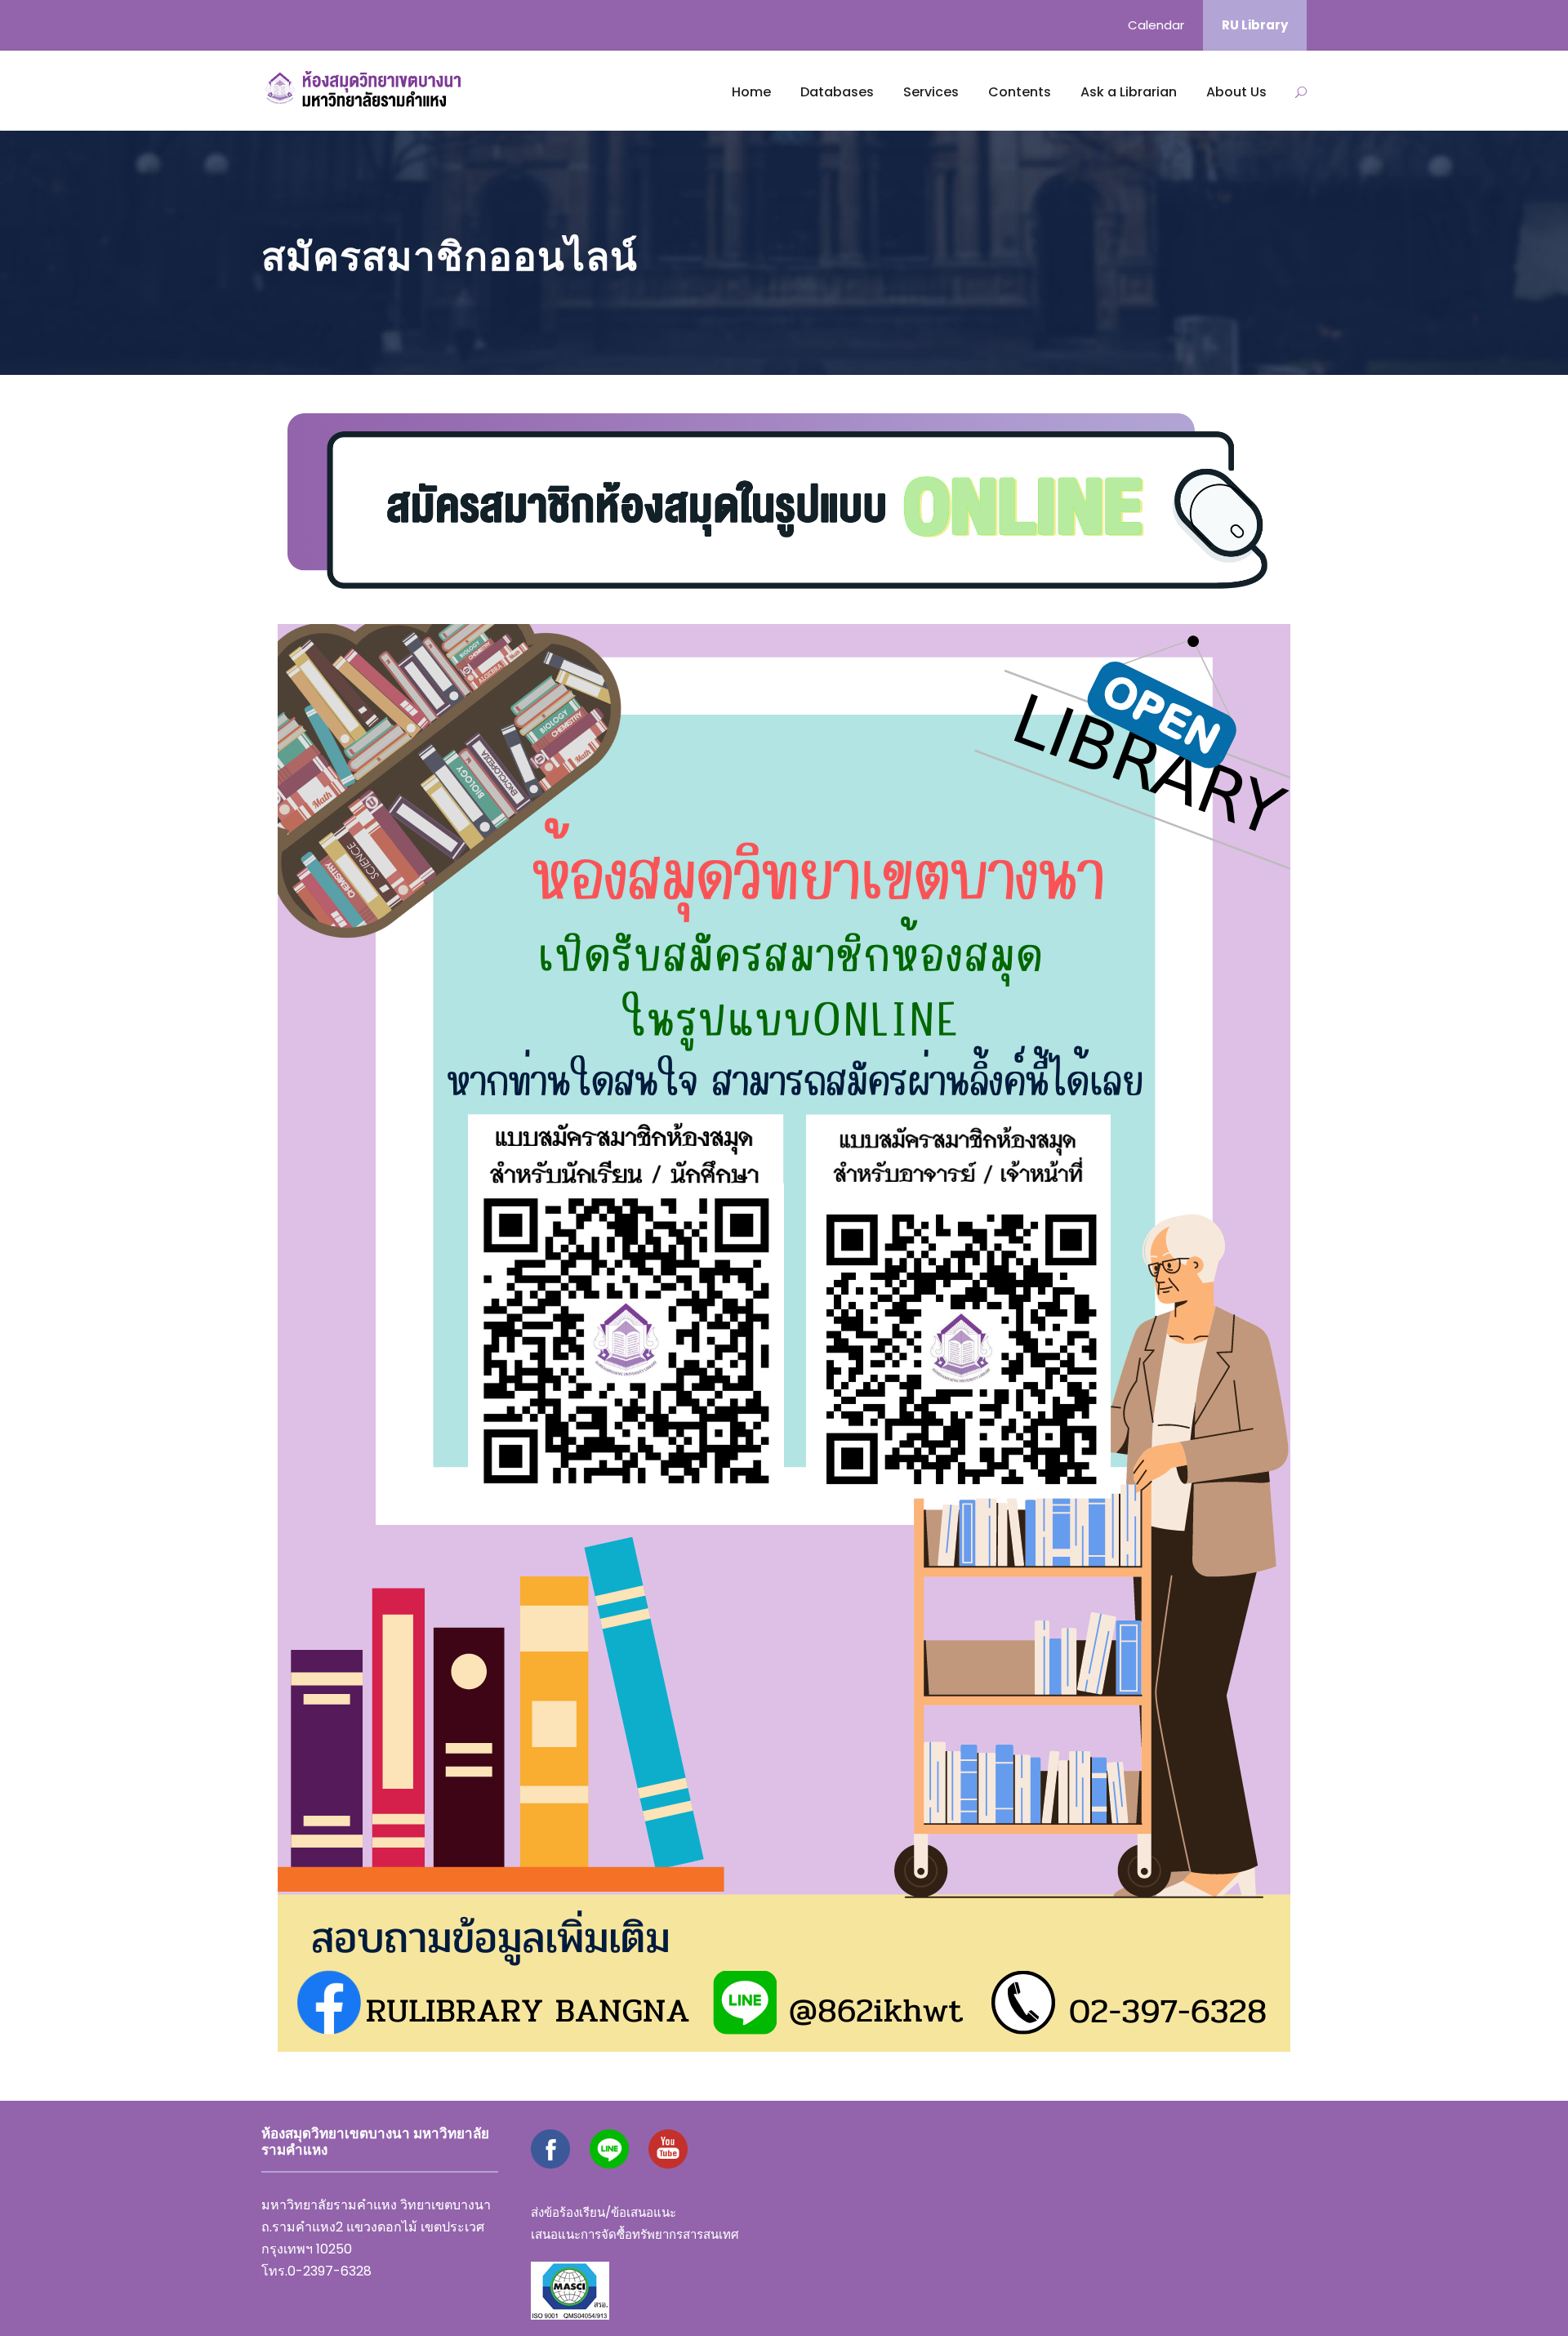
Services (931, 92)
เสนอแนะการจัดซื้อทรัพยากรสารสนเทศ (635, 2234)
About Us (1236, 92)
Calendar (1156, 25)
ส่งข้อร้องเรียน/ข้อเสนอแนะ (604, 2212)
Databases (837, 92)
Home (751, 92)
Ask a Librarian (1129, 92)
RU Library (1255, 25)
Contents (1020, 92)
